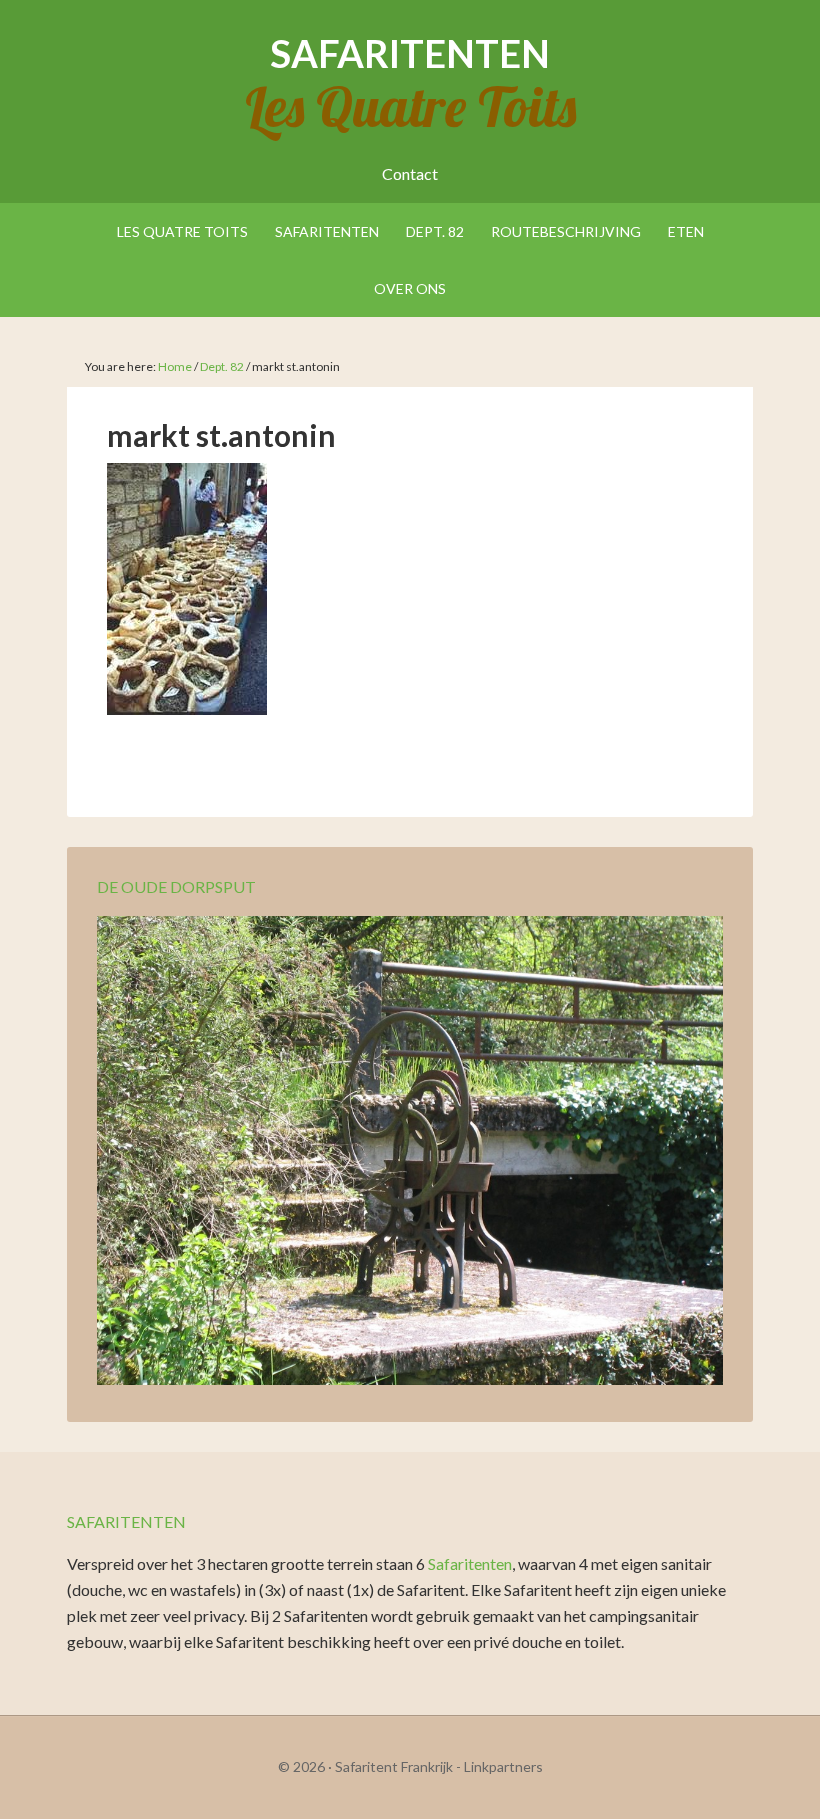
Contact (410, 173)
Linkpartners (503, 1766)
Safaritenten (410, 53)
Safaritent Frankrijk (394, 1766)
